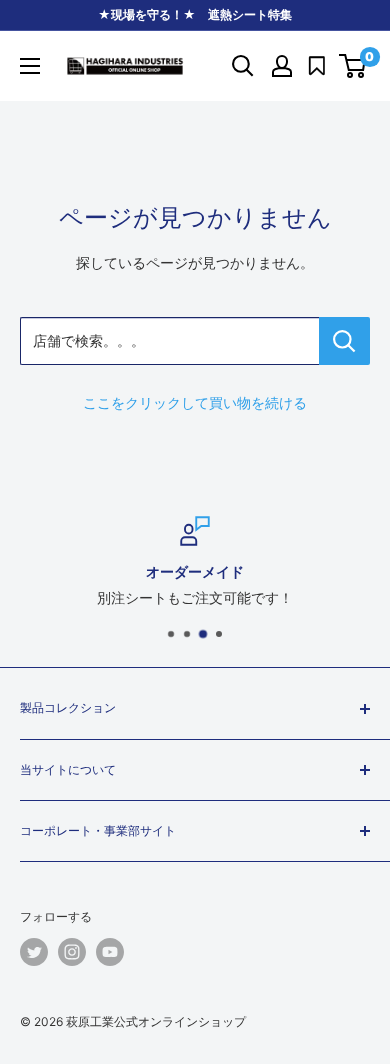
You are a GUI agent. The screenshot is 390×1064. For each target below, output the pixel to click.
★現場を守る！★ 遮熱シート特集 (195, 14)
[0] (353, 66)
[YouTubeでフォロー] (110, 952)
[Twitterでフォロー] (34, 952)
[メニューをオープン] (30, 66)
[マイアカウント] (282, 66)
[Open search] (243, 66)
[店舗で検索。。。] (344, 341)
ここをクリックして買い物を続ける (195, 402)
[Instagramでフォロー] (72, 952)
